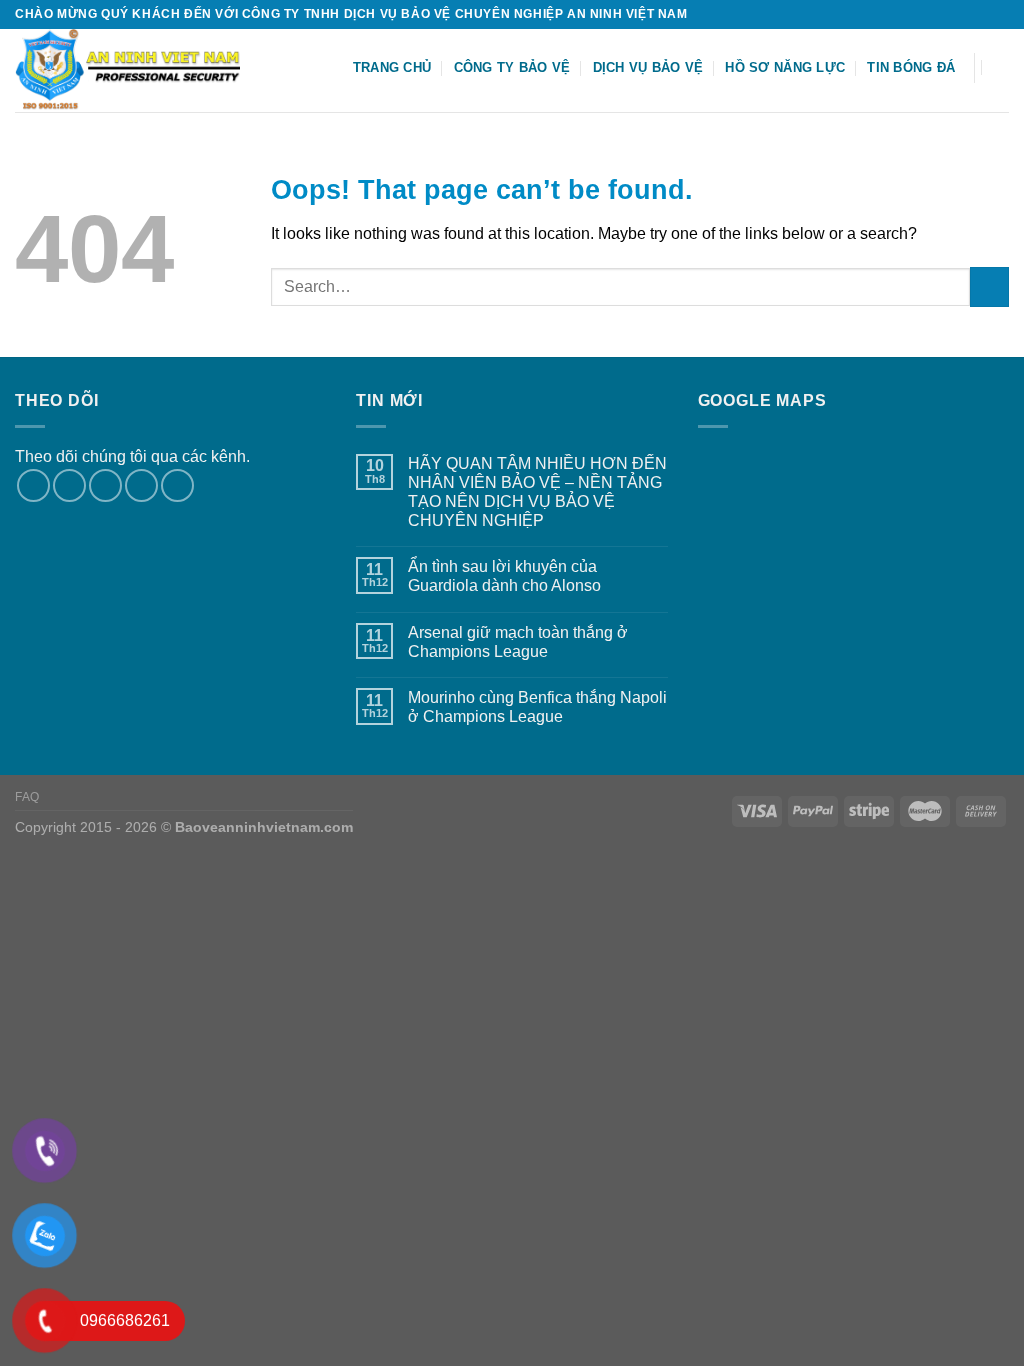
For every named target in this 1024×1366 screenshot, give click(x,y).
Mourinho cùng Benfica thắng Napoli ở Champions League (537, 707)
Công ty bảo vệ (512, 67)
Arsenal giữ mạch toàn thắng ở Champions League (518, 642)
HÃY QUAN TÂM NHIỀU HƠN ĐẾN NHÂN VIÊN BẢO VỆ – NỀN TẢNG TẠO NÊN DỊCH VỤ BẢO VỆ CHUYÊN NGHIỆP (537, 492)
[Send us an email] (999, 14)
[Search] (1001, 67)
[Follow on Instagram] (961, 14)
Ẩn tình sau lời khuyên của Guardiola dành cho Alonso (504, 576)
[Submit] (989, 286)
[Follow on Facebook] (942, 14)
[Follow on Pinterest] (177, 485)
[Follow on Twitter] (980, 14)
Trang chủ (392, 67)
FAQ (27, 797)
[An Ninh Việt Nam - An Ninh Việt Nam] (141, 70)
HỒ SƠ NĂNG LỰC (785, 67)
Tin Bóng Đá (911, 67)
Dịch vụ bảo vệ (648, 67)
